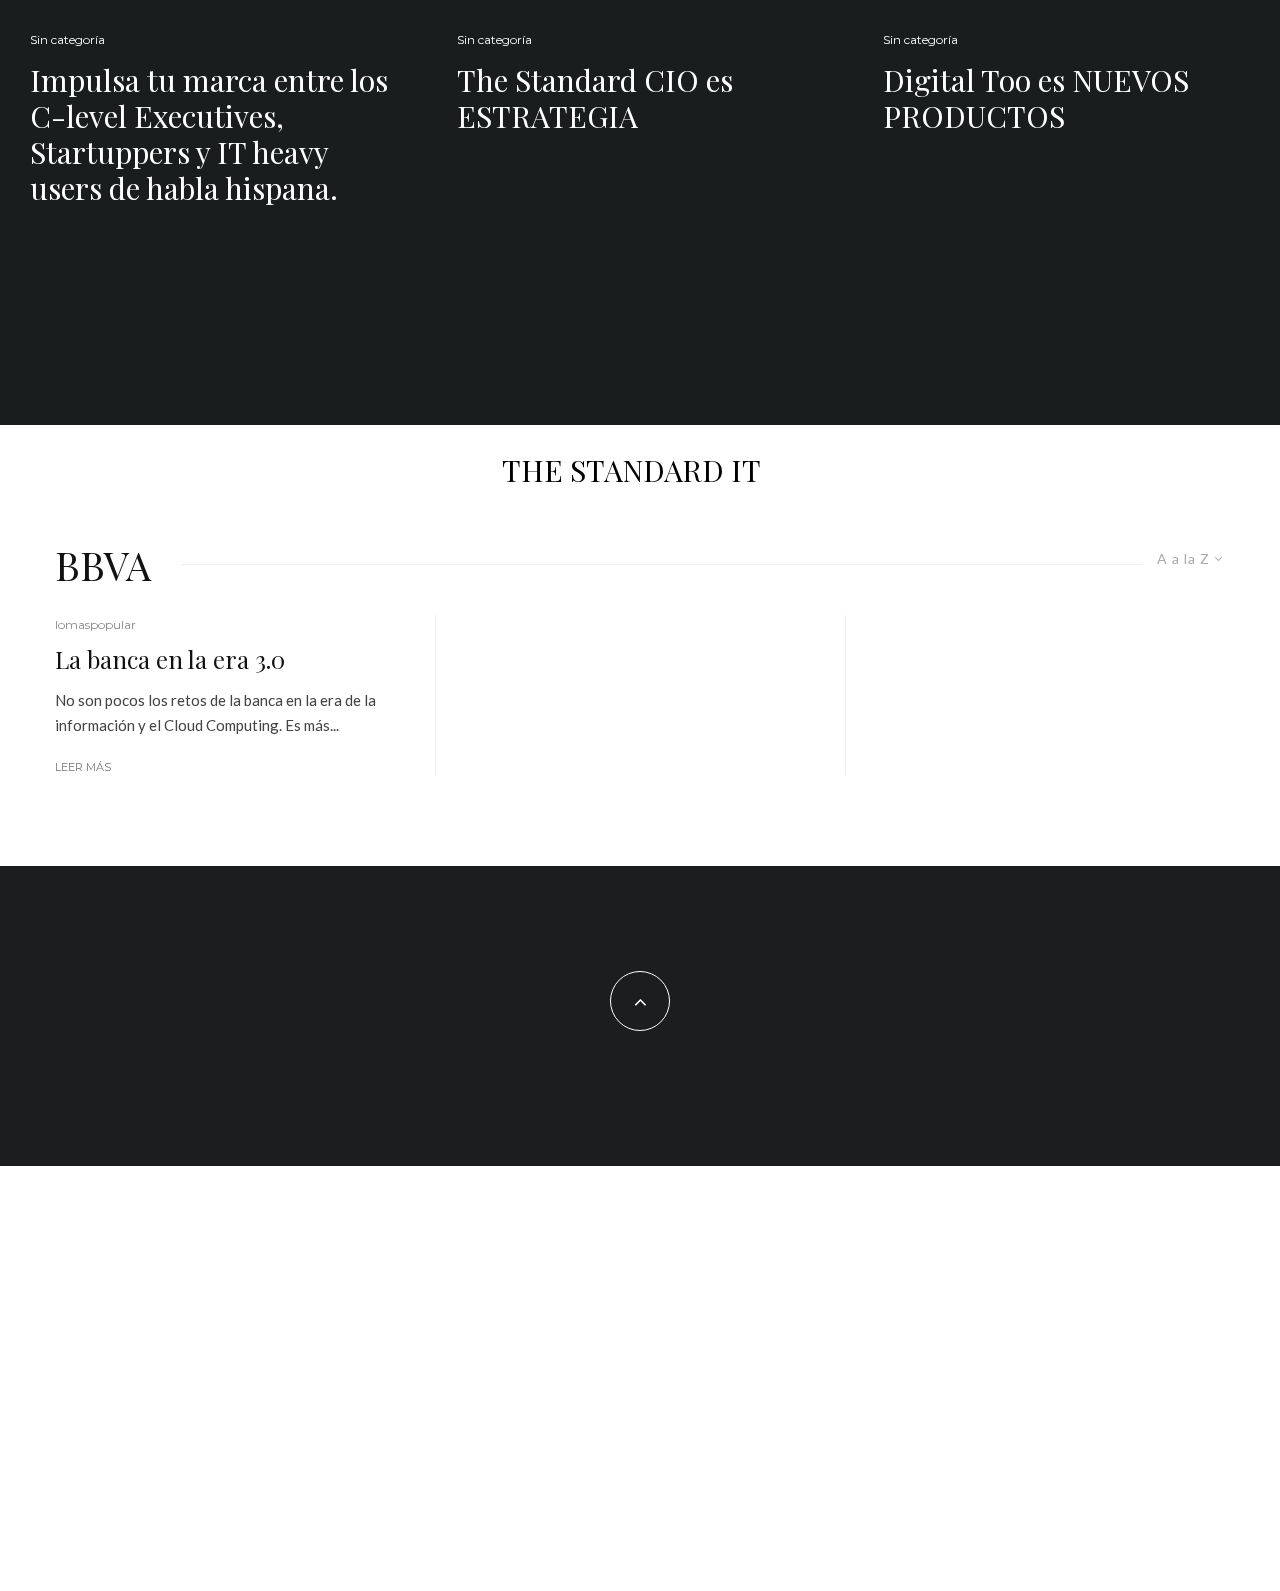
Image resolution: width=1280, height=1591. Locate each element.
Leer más (83, 767)
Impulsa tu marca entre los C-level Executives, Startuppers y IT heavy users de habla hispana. (209, 134)
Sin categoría (67, 39)
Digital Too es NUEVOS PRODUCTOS (1036, 98)
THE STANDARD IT (631, 470)
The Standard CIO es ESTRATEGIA (595, 98)
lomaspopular (95, 624)
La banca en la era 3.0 (170, 659)
